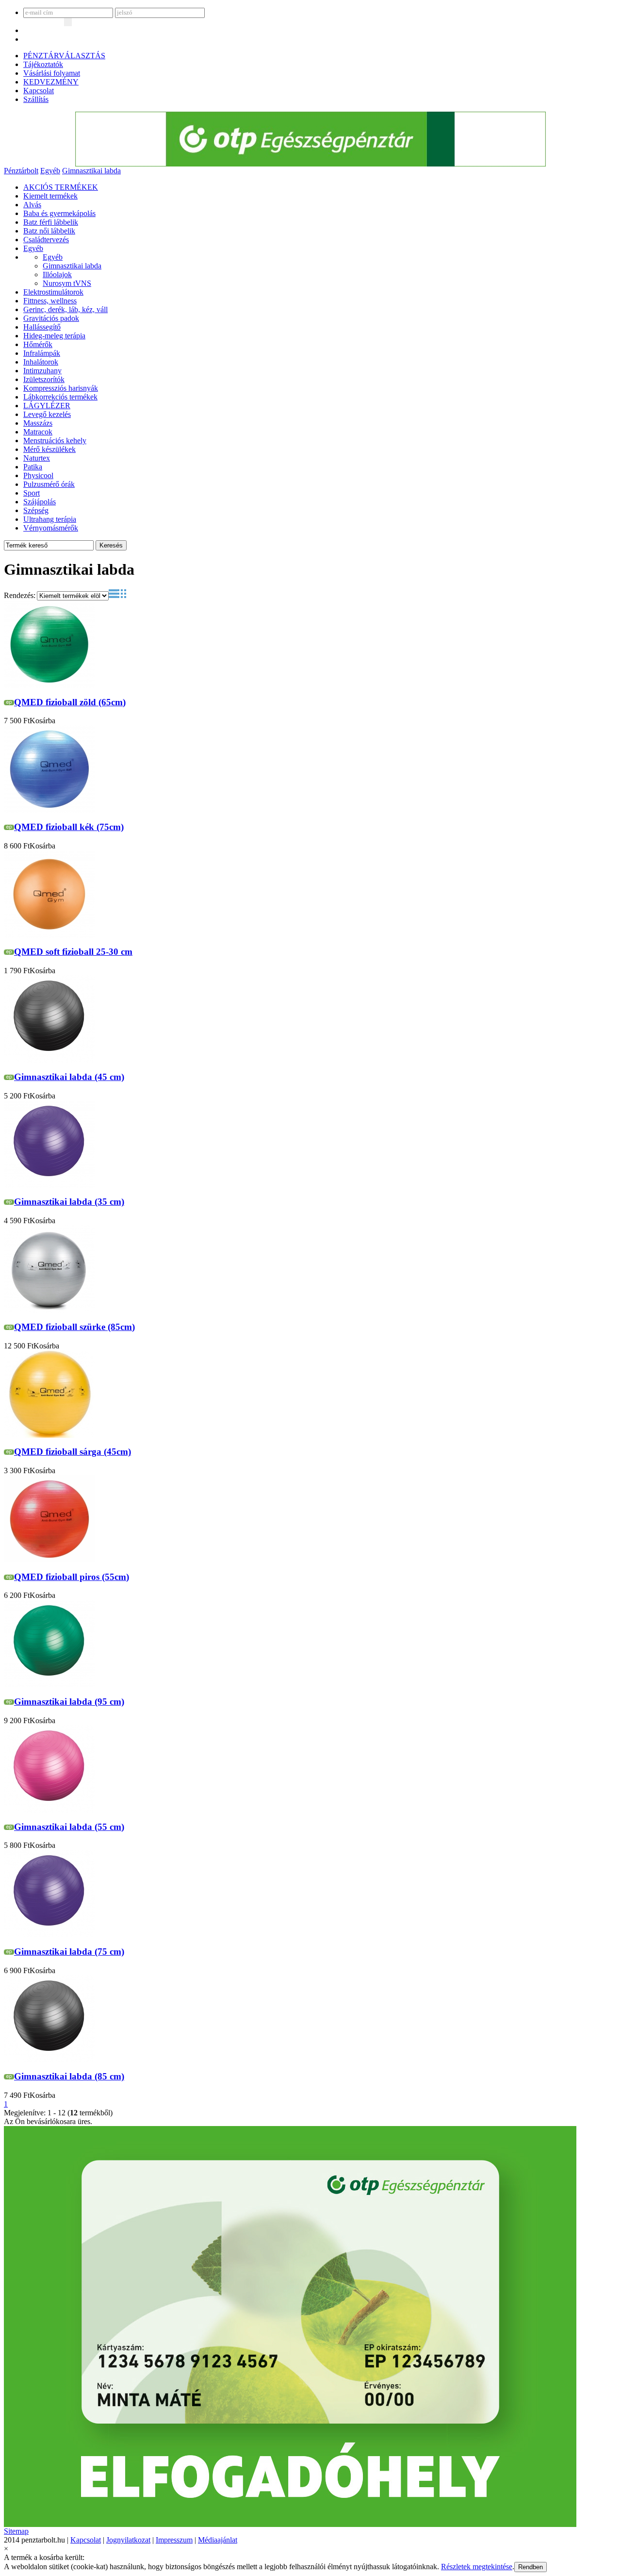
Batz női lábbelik (49, 231)
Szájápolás (40, 502)
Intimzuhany (42, 371)
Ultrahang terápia (50, 519)
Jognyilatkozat (128, 2540)
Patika (33, 467)
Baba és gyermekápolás (59, 213)
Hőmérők (38, 344)
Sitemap (16, 2531)
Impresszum (174, 2540)
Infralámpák (42, 353)
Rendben (531, 2567)
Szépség (36, 510)
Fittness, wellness (50, 301)
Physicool (38, 475)
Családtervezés (46, 240)
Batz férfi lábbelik (51, 222)
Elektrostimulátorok (53, 292)
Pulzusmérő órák (49, 484)
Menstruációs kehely (55, 440)
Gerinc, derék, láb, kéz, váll (65, 309)
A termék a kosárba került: (44, 2557)
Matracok (38, 432)
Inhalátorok (41, 362)
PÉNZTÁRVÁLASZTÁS (64, 56)
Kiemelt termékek (50, 196)
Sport (32, 493)
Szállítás (36, 99)
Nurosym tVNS (67, 283)
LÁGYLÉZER (47, 406)
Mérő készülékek (49, 449)
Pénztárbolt (21, 171)
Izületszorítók (44, 379)
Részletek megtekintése (477, 2567)
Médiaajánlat (218, 2540)
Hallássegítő (42, 327)
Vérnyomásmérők (51, 528)
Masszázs (38, 423)
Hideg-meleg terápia (54, 336)
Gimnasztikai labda (91, 171)
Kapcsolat (39, 91)
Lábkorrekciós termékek (60, 397)
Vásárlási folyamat (52, 73)
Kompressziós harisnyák (61, 388)
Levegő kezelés (47, 414)
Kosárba (42, 721)
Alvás (32, 205)
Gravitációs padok (51, 318)
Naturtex (37, 458)
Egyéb (50, 171)
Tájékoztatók (43, 64)
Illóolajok (57, 274)
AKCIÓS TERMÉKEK (61, 187)
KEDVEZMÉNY (51, 82)
